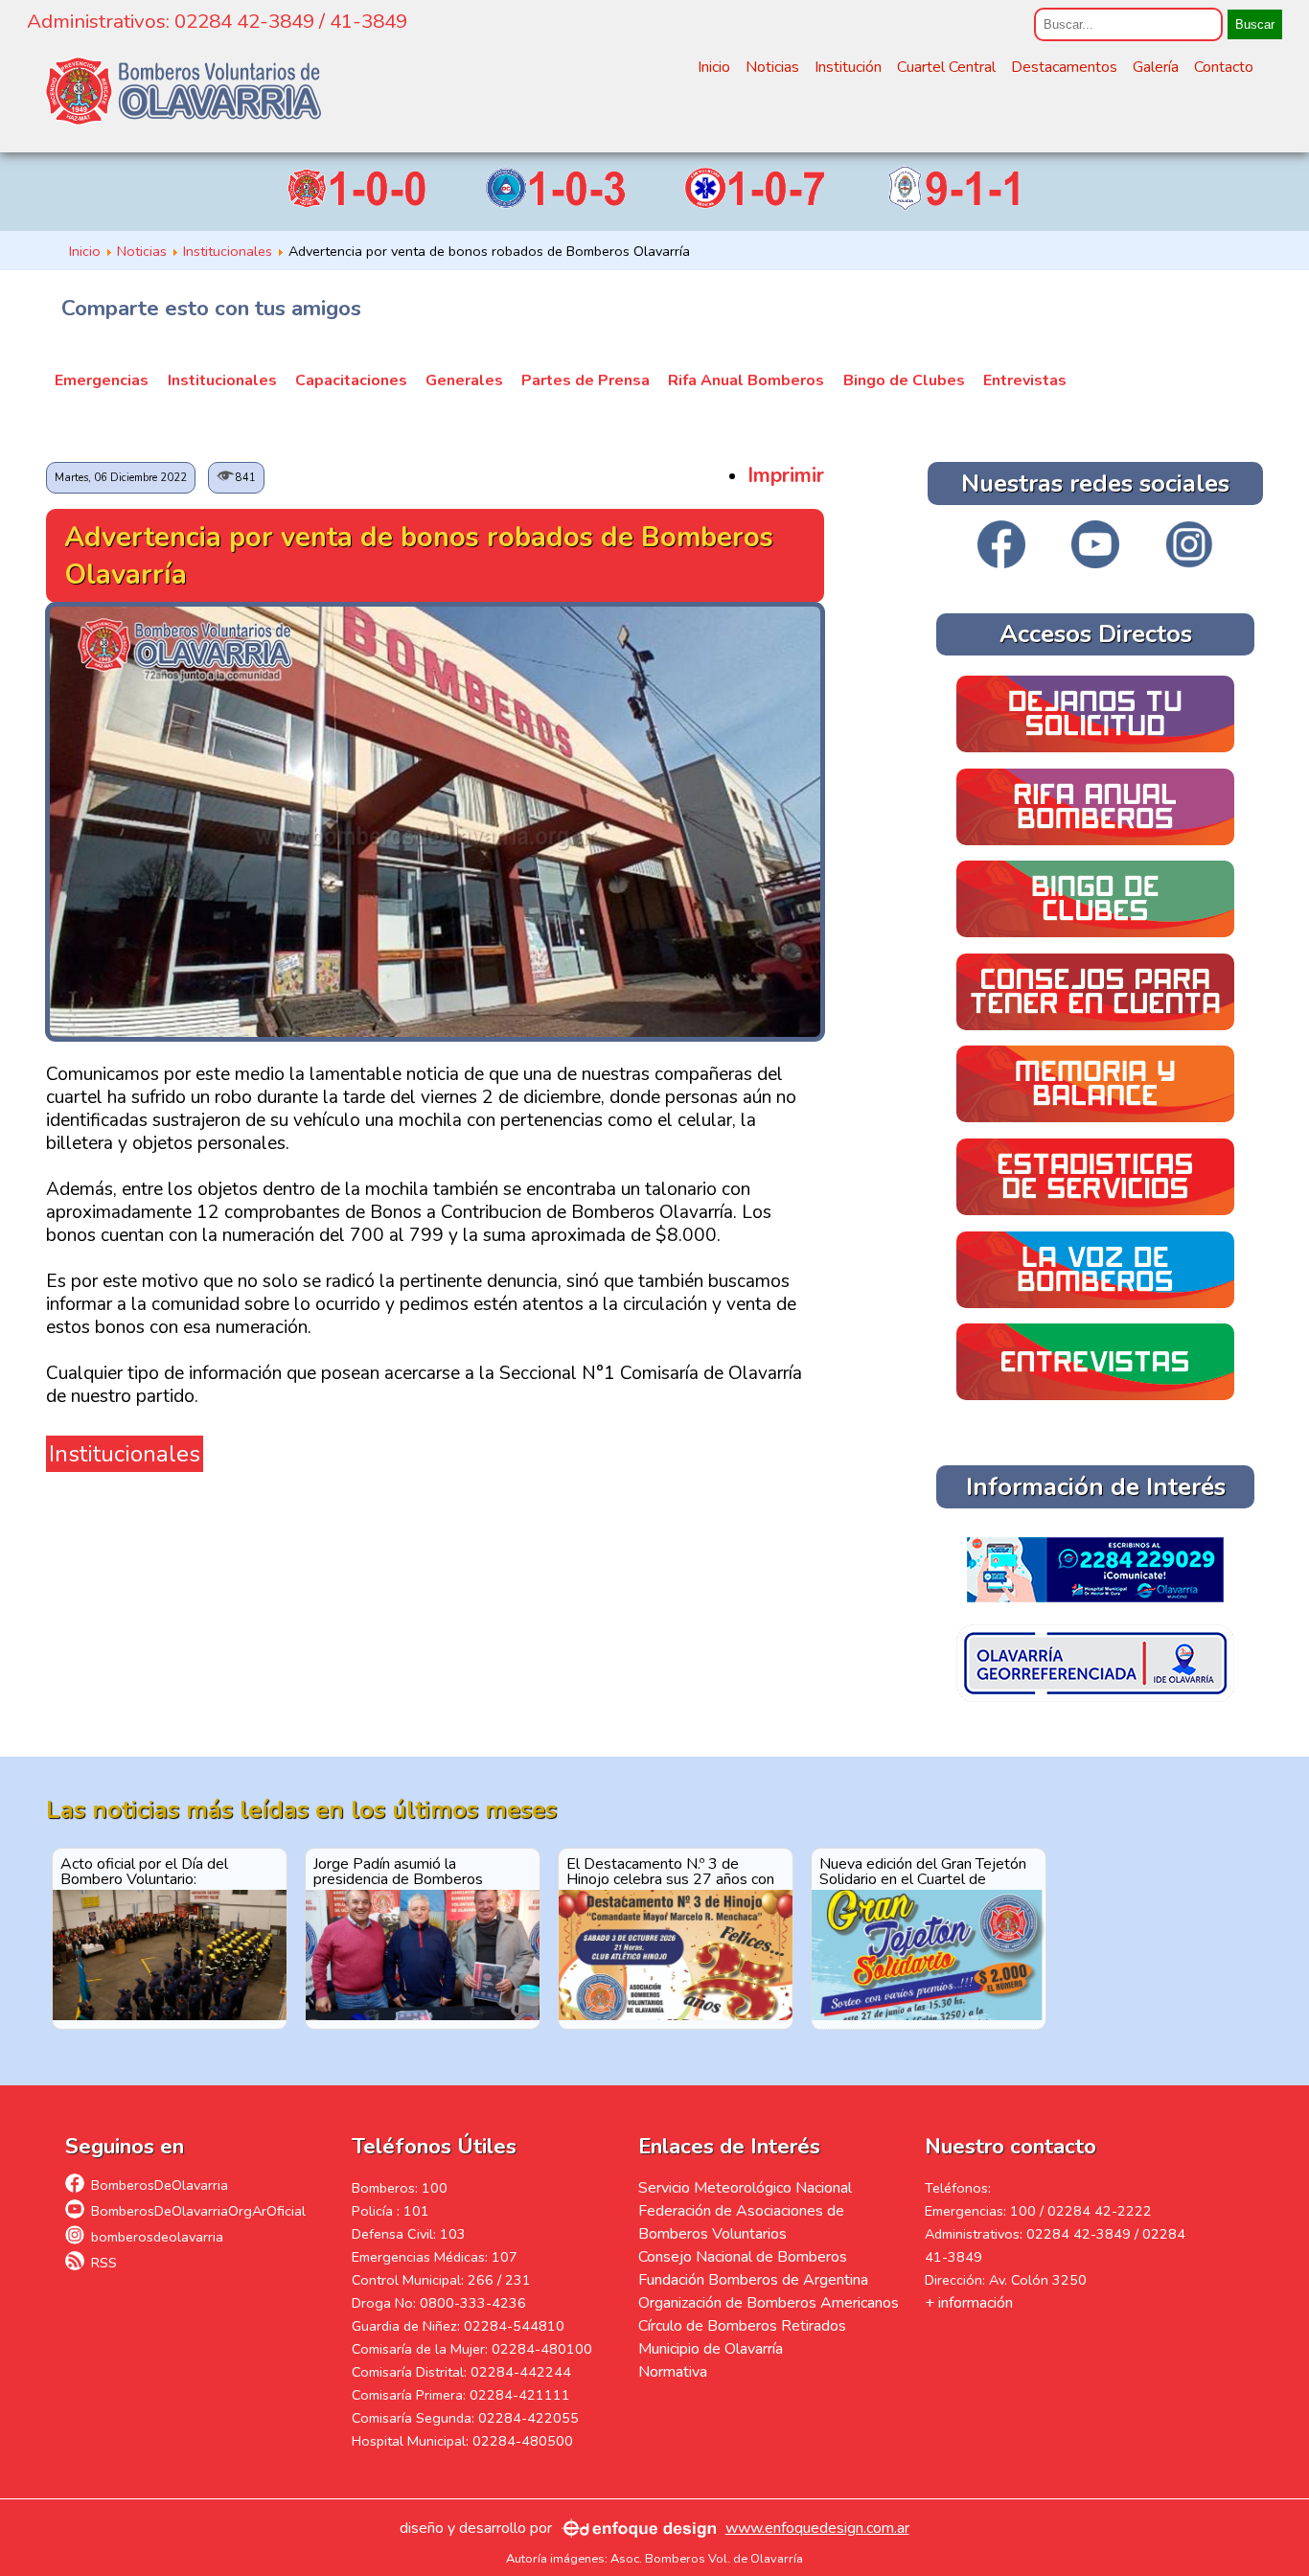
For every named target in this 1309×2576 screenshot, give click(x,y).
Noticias (772, 67)
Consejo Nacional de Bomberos (743, 2257)
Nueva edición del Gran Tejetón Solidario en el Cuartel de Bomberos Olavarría (923, 1871)
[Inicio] (183, 91)
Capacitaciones (351, 380)
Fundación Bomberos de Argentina (753, 2280)
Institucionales (222, 380)
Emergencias (102, 380)
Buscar (1255, 24)
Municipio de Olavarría (711, 2349)
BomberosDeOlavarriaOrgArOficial (198, 2211)
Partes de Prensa (586, 380)
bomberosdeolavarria (157, 2237)
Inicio (714, 67)
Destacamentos (1064, 67)
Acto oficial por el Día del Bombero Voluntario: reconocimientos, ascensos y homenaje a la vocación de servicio (155, 1871)
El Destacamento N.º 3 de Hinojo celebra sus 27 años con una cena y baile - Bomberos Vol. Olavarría (675, 1871)
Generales (464, 380)
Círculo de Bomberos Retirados (742, 2326)
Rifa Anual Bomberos (746, 380)
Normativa (673, 2372)
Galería (1156, 67)
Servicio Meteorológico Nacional (745, 2188)
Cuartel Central (946, 67)
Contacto (1224, 67)
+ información (969, 2303)
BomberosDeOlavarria (160, 2185)
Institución (848, 67)
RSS (104, 2263)
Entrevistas (1025, 380)
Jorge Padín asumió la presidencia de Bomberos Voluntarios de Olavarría (398, 1871)
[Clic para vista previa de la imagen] (435, 1034)
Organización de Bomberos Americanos (769, 2303)
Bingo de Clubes (904, 380)
